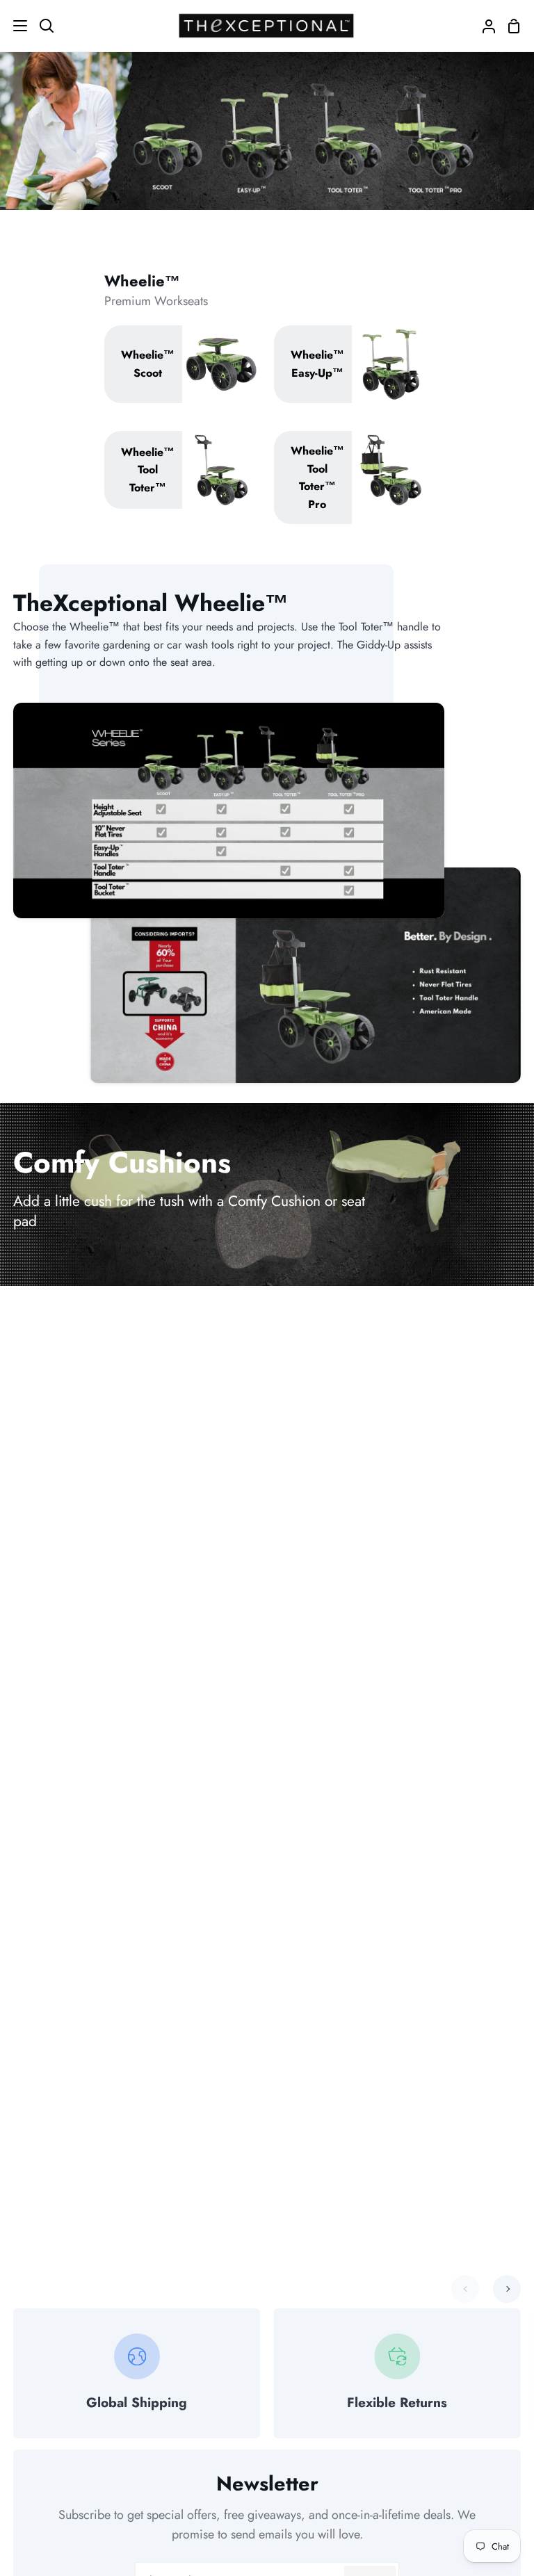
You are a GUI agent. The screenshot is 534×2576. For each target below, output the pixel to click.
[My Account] (483, 26)
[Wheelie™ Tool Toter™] (183, 470)
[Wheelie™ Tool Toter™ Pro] (352, 478)
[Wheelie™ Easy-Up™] (352, 364)
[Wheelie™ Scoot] (183, 364)
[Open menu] (14, 26)
